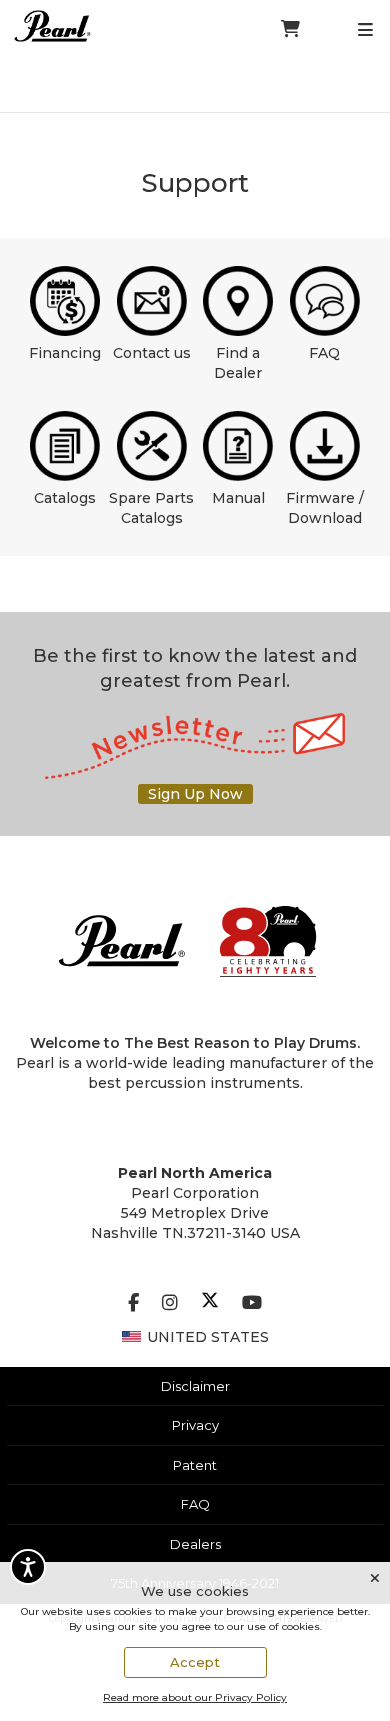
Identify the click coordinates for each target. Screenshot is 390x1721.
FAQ (324, 353)
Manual (238, 498)
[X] (210, 1303)
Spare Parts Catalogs (151, 508)
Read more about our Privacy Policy (195, 1697)
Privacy (195, 1425)
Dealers (195, 1544)
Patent (195, 1465)
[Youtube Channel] (252, 1303)
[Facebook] (133, 1303)
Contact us (152, 353)
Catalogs (65, 498)
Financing (65, 353)
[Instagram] (170, 1303)
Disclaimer (195, 1386)
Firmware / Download (325, 508)
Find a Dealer (238, 363)
